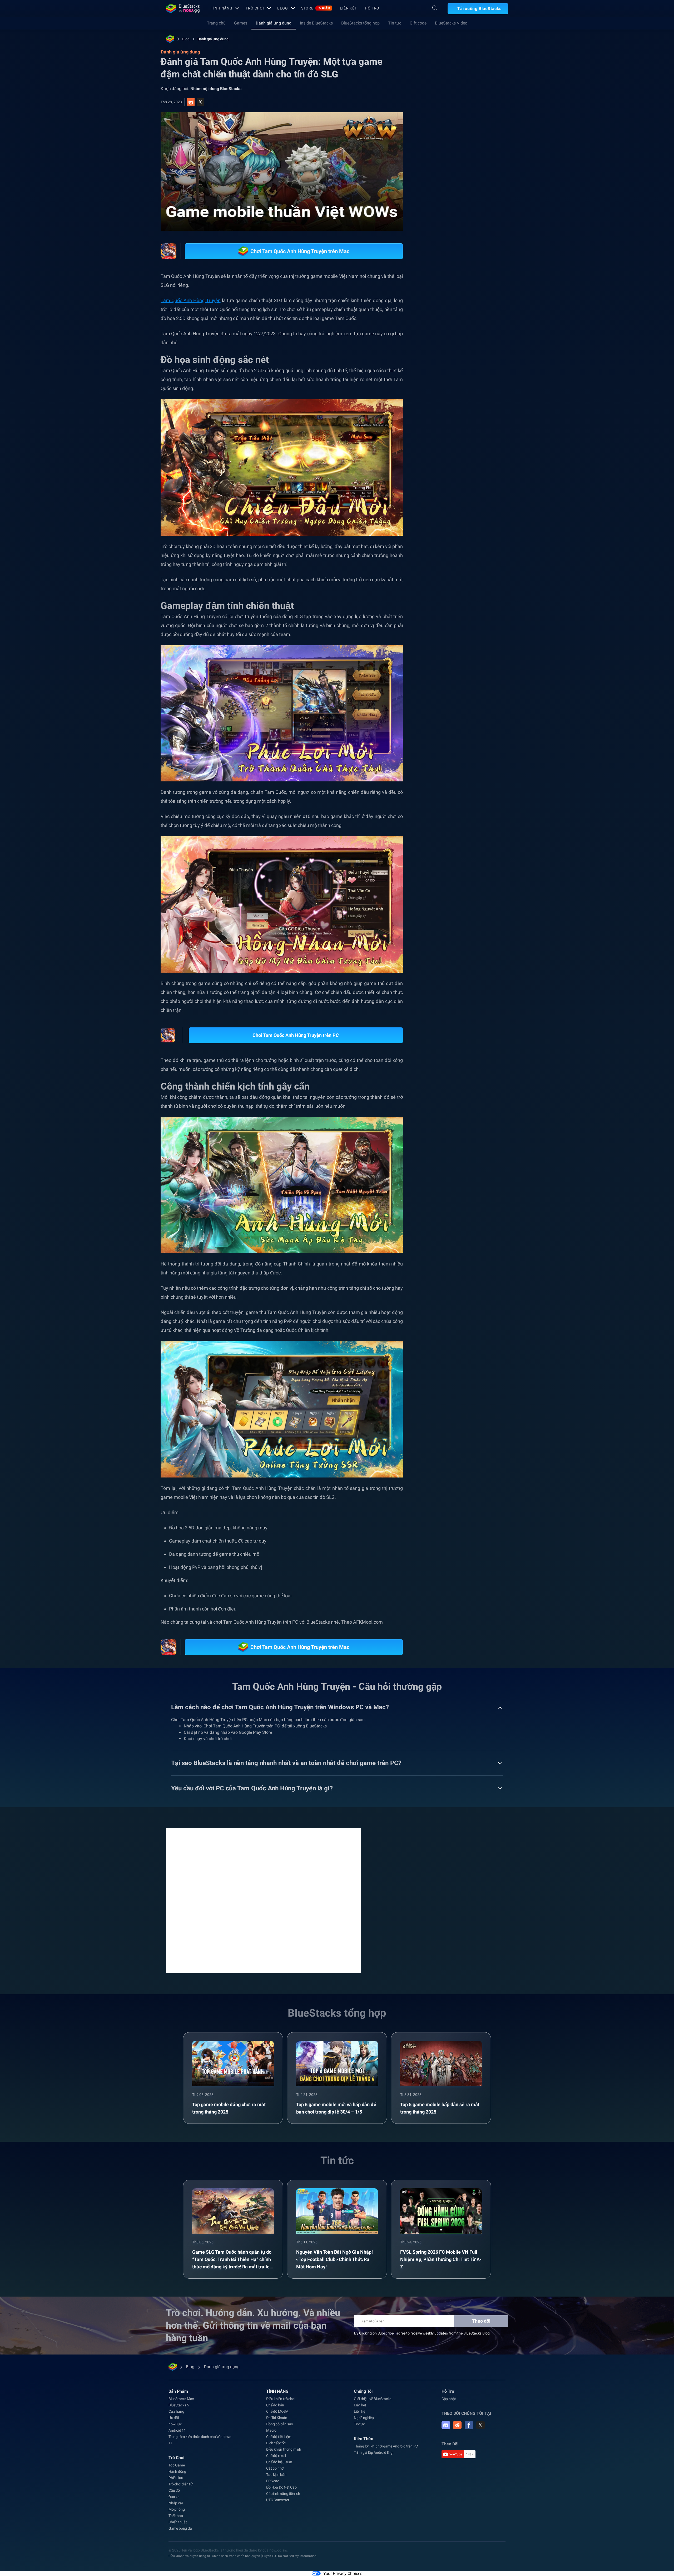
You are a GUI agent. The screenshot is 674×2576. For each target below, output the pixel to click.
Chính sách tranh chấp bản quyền (236, 2556)
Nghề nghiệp (364, 2418)
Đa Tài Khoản (277, 2418)
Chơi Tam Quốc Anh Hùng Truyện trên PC (296, 1035)
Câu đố (174, 2490)
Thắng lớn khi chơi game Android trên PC (386, 2446)
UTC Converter (278, 2500)
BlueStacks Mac (181, 2399)
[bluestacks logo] (183, 8)
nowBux (175, 2424)
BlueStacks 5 (179, 2405)
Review (465, 592)
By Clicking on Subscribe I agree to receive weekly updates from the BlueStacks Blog (422, 2333)
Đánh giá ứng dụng (274, 23)
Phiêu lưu (176, 2478)
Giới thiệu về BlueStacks (373, 2399)
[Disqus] (263, 1900)
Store (316, 8)
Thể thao (176, 2516)
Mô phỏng (177, 2509)
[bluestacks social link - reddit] (457, 2425)
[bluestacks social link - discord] (446, 2425)
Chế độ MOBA (277, 2411)
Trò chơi (255, 8)
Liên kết (348, 8)
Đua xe (174, 2497)
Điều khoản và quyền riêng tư (189, 2556)
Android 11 (177, 2430)
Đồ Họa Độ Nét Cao (281, 2487)
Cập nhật (449, 2399)
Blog (283, 8)
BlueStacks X (463, 604)
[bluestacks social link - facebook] (469, 2425)
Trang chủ (216, 23)
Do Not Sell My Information (297, 2556)
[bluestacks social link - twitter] (480, 2425)
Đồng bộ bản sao (280, 2424)
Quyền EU (269, 2556)
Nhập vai (442, 592)
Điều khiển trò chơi (281, 2399)
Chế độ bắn (275, 2405)
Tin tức (395, 23)
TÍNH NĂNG (222, 8)
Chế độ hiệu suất (279, 2462)
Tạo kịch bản (276, 2475)
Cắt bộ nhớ (275, 2468)
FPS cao (273, 2481)
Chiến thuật (178, 2522)
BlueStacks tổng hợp (360, 23)
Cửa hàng (176, 2411)
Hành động (177, 2471)
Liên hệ (360, 2411)
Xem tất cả (475, 555)
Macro (271, 2430)
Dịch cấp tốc (276, 2443)
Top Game (177, 2465)
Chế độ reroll (276, 2456)
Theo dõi (481, 2321)
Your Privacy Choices (343, 2573)
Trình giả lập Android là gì (374, 2452)
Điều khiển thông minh (284, 2449)
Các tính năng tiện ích (283, 2494)
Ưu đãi (174, 2418)
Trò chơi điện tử (181, 2484)
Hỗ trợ (372, 8)
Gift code (418, 23)
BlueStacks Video (451, 23)
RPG (438, 604)
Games (241, 23)
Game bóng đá (180, 2528)
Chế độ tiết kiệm (279, 2437)
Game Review (493, 592)
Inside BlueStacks (316, 23)
